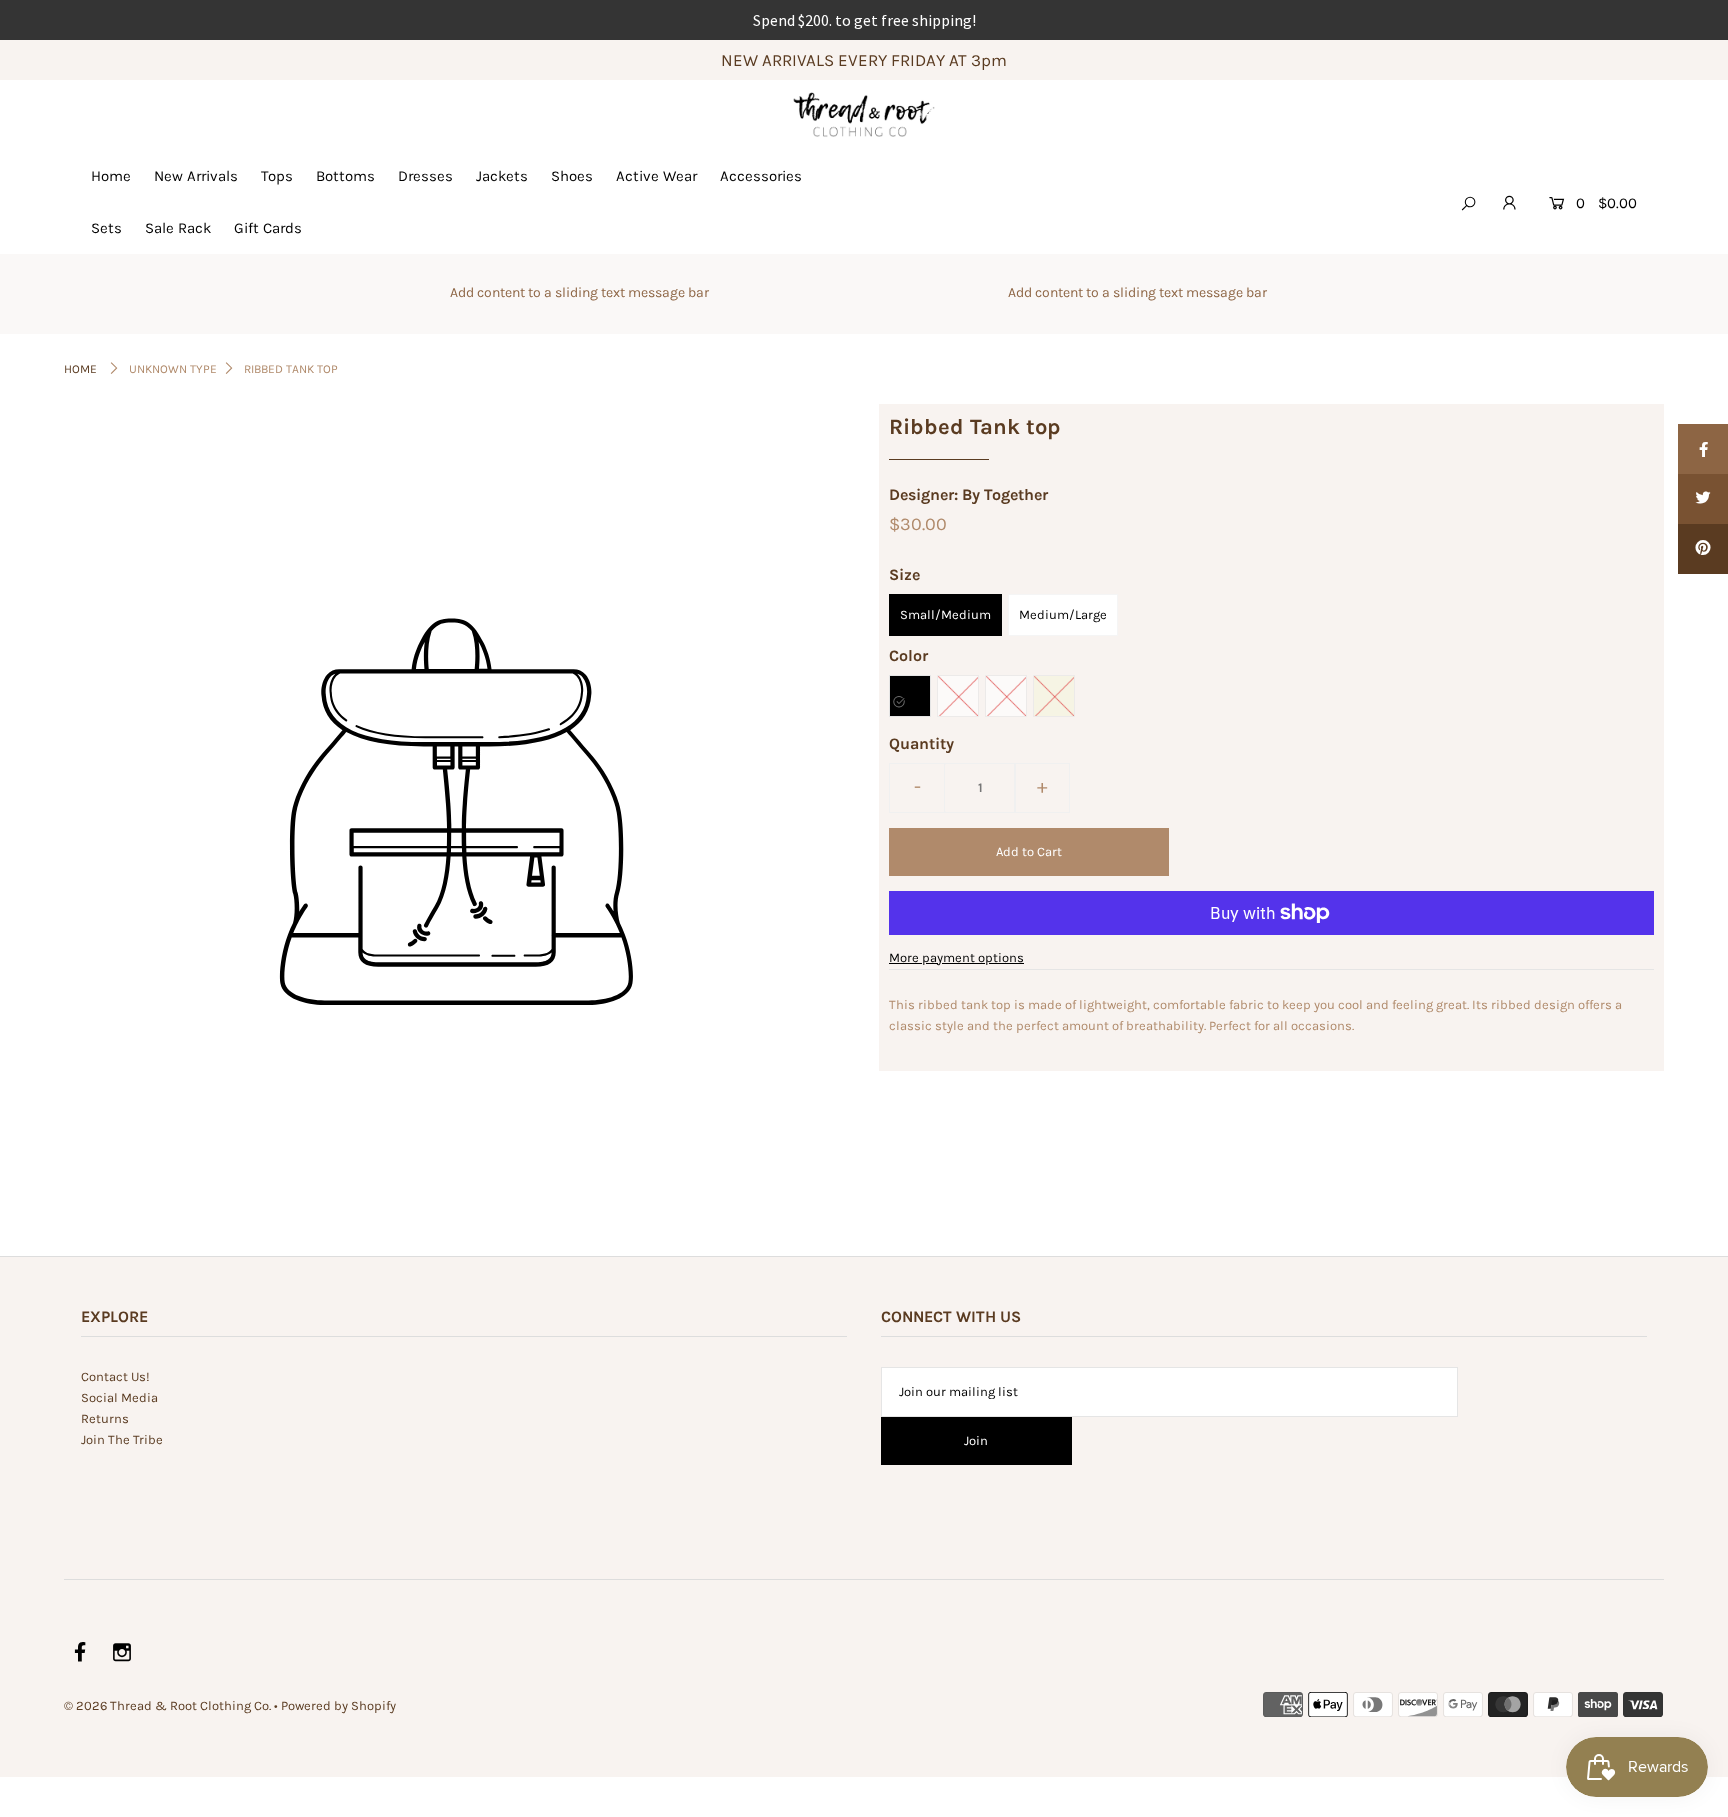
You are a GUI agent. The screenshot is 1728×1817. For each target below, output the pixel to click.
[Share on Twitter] (1703, 499)
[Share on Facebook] (1703, 449)
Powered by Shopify (338, 1705)
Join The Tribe (122, 1439)
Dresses (425, 176)
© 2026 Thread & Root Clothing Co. (167, 1705)
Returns (105, 1418)
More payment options (956, 957)
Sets (106, 228)
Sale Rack (178, 228)
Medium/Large (1063, 614)
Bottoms (345, 176)
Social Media (119, 1397)
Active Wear (656, 176)
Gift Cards (268, 228)
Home (111, 176)
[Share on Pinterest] (1703, 549)
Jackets (502, 176)
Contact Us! (115, 1376)
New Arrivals (196, 176)
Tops (277, 176)
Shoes (572, 176)
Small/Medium (945, 614)
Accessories (761, 176)
